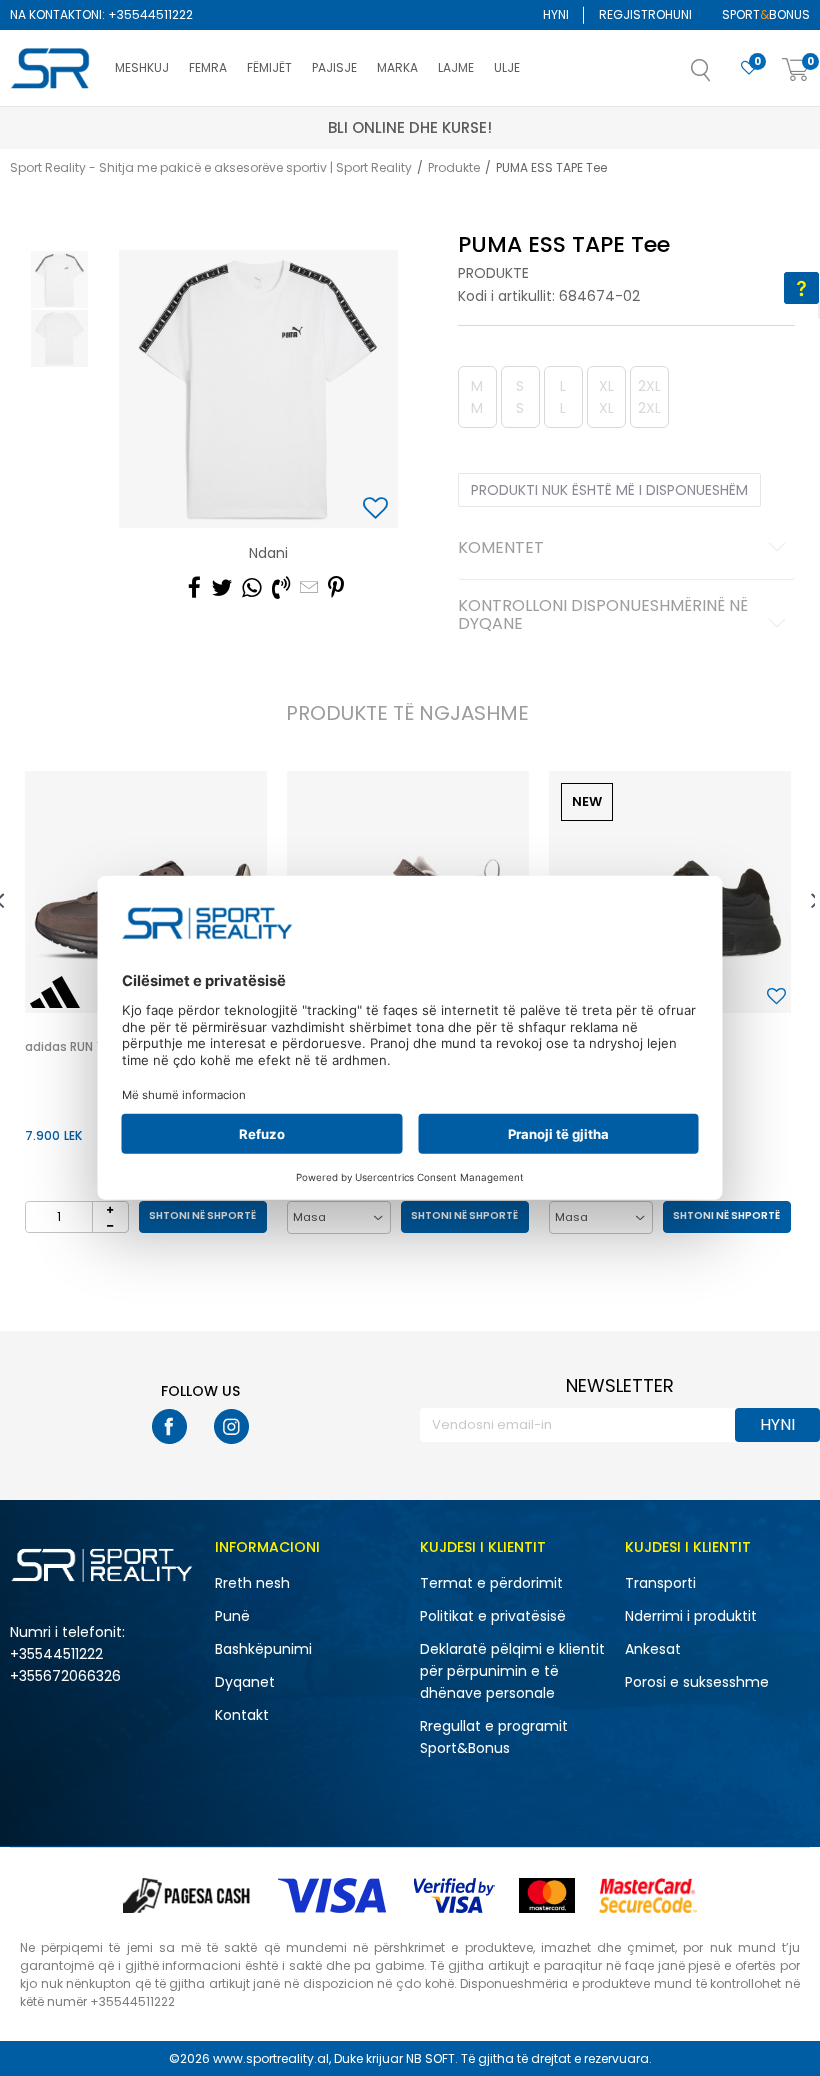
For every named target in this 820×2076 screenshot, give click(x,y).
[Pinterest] (336, 588)
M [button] (477, 397)
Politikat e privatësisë (493, 1616)
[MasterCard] (547, 1895)
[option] (59, 279)
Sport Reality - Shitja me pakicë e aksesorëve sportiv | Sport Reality (211, 167)
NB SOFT (430, 2058)
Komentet (501, 549)
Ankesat (653, 1649)
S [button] (520, 397)
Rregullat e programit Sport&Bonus (494, 1737)
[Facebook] (194, 588)
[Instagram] (231, 1426)
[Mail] (309, 588)
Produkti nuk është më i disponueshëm (609, 490)
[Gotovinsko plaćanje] (188, 1895)
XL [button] (606, 397)
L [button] (563, 397)
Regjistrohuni (645, 14)
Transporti (660, 1583)
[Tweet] (221, 588)
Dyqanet (245, 1682)
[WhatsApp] (252, 588)
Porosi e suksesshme (697, 1682)
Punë (232, 1616)
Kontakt (242, 1715)
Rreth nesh (252, 1583)
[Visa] (334, 1895)
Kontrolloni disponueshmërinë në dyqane (603, 616)
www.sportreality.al (271, 2058)
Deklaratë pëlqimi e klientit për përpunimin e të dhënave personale (512, 1671)
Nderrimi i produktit (691, 1616)
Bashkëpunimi (263, 1649)
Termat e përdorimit (491, 1583)
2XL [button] (649, 397)
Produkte (454, 167)
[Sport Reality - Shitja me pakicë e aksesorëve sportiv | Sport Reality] (52, 69)
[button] (721, 76)
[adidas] (55, 992)
